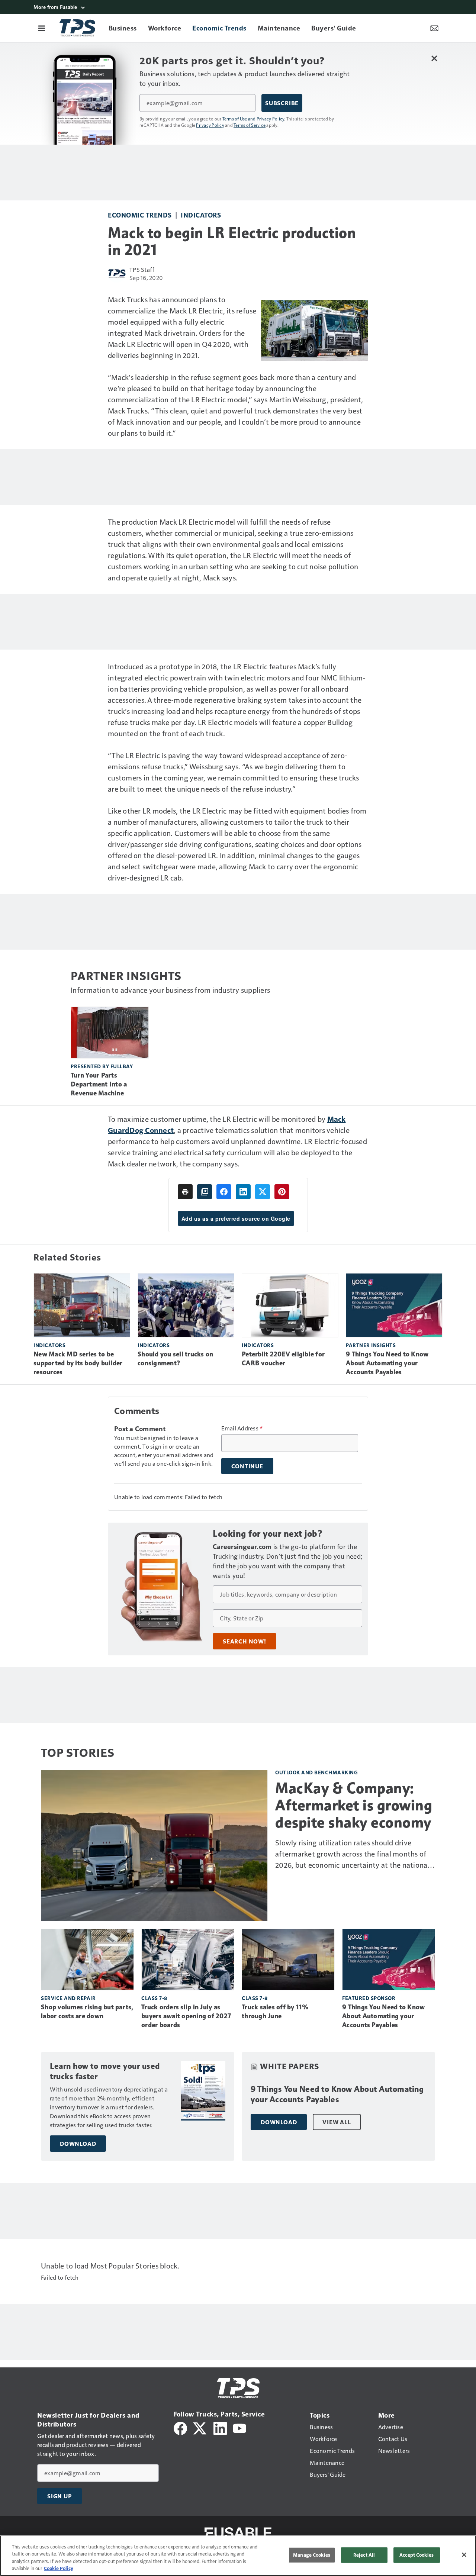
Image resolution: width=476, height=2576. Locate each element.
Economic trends (140, 215)
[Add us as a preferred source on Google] (205, 1192)
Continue (247, 1466)
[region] (238, 2556)
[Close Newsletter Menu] (434, 58)
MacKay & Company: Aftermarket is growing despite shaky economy (354, 1805)
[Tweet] (263, 1192)
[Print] (185, 1192)
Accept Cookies (416, 2555)
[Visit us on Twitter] (200, 2427)
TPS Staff (142, 269)
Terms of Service (250, 125)
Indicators (201, 215)
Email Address (242, 1428)
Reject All (364, 2555)
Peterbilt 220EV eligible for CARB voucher (283, 1359)
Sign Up (59, 2496)
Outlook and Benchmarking (316, 1772)
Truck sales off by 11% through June (275, 2012)
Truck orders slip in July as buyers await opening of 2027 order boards (186, 2016)
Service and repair (68, 1998)
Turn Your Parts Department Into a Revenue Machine (99, 1084)
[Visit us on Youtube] (239, 2427)
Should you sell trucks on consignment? (175, 1359)
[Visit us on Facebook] (180, 2427)
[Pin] (282, 1192)
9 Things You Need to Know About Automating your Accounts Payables (387, 1363)
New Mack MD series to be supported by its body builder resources (78, 1363)
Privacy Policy (210, 125)
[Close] (464, 2555)
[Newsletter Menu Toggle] (434, 28)
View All (337, 2122)
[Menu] (42, 28)
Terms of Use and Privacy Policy (253, 119)
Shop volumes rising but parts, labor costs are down (87, 2012)
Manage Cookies (312, 2555)
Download (78, 2144)
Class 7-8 (154, 1998)
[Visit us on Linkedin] (220, 2427)
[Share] (224, 1192)
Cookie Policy (59, 2568)
